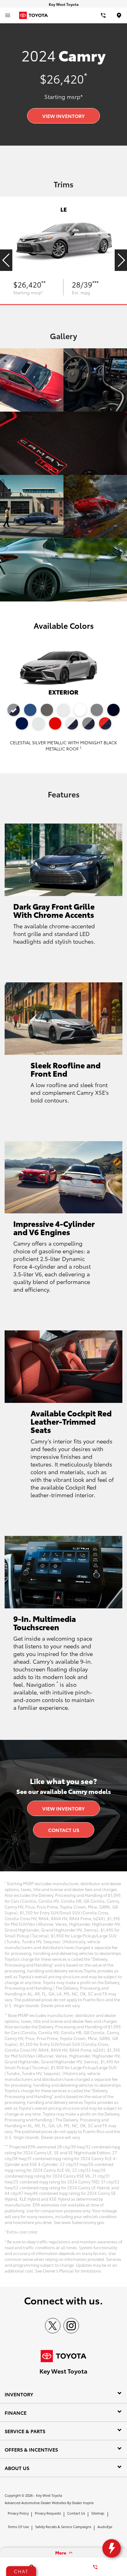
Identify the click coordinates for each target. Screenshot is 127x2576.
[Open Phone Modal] (103, 15)
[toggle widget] (112, 2548)
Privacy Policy (18, 2513)
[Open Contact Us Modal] (95, 2567)
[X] (53, 2326)
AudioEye (105, 2527)
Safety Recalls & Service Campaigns (63, 2527)
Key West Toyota (49, 2495)
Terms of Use (18, 2527)
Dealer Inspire (83, 2503)
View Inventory (63, 116)
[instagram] (71, 2326)
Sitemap (98, 2513)
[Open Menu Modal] (8, 15)
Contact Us (64, 1830)
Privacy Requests (48, 2513)
